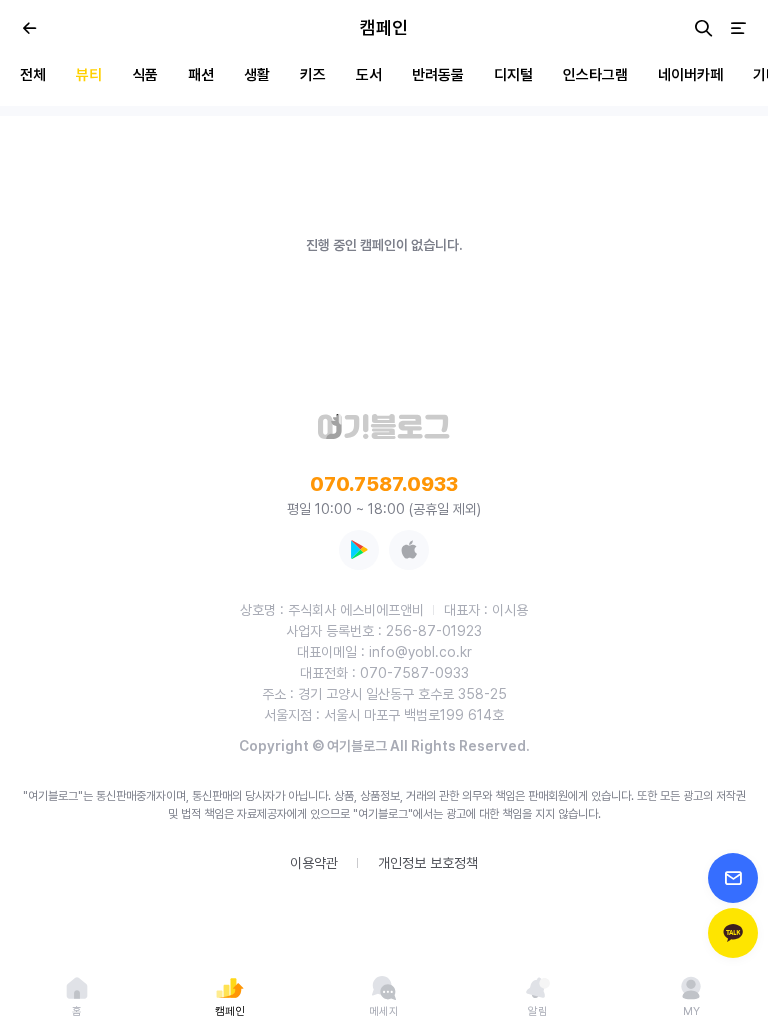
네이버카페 (690, 75)
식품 (145, 75)
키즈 (313, 75)
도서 (369, 75)
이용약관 (314, 863)
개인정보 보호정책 (428, 863)
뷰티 (89, 75)
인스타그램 (595, 75)
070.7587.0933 (384, 484)
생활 (257, 75)
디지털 (513, 75)
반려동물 (438, 75)
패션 (201, 75)
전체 (33, 75)
